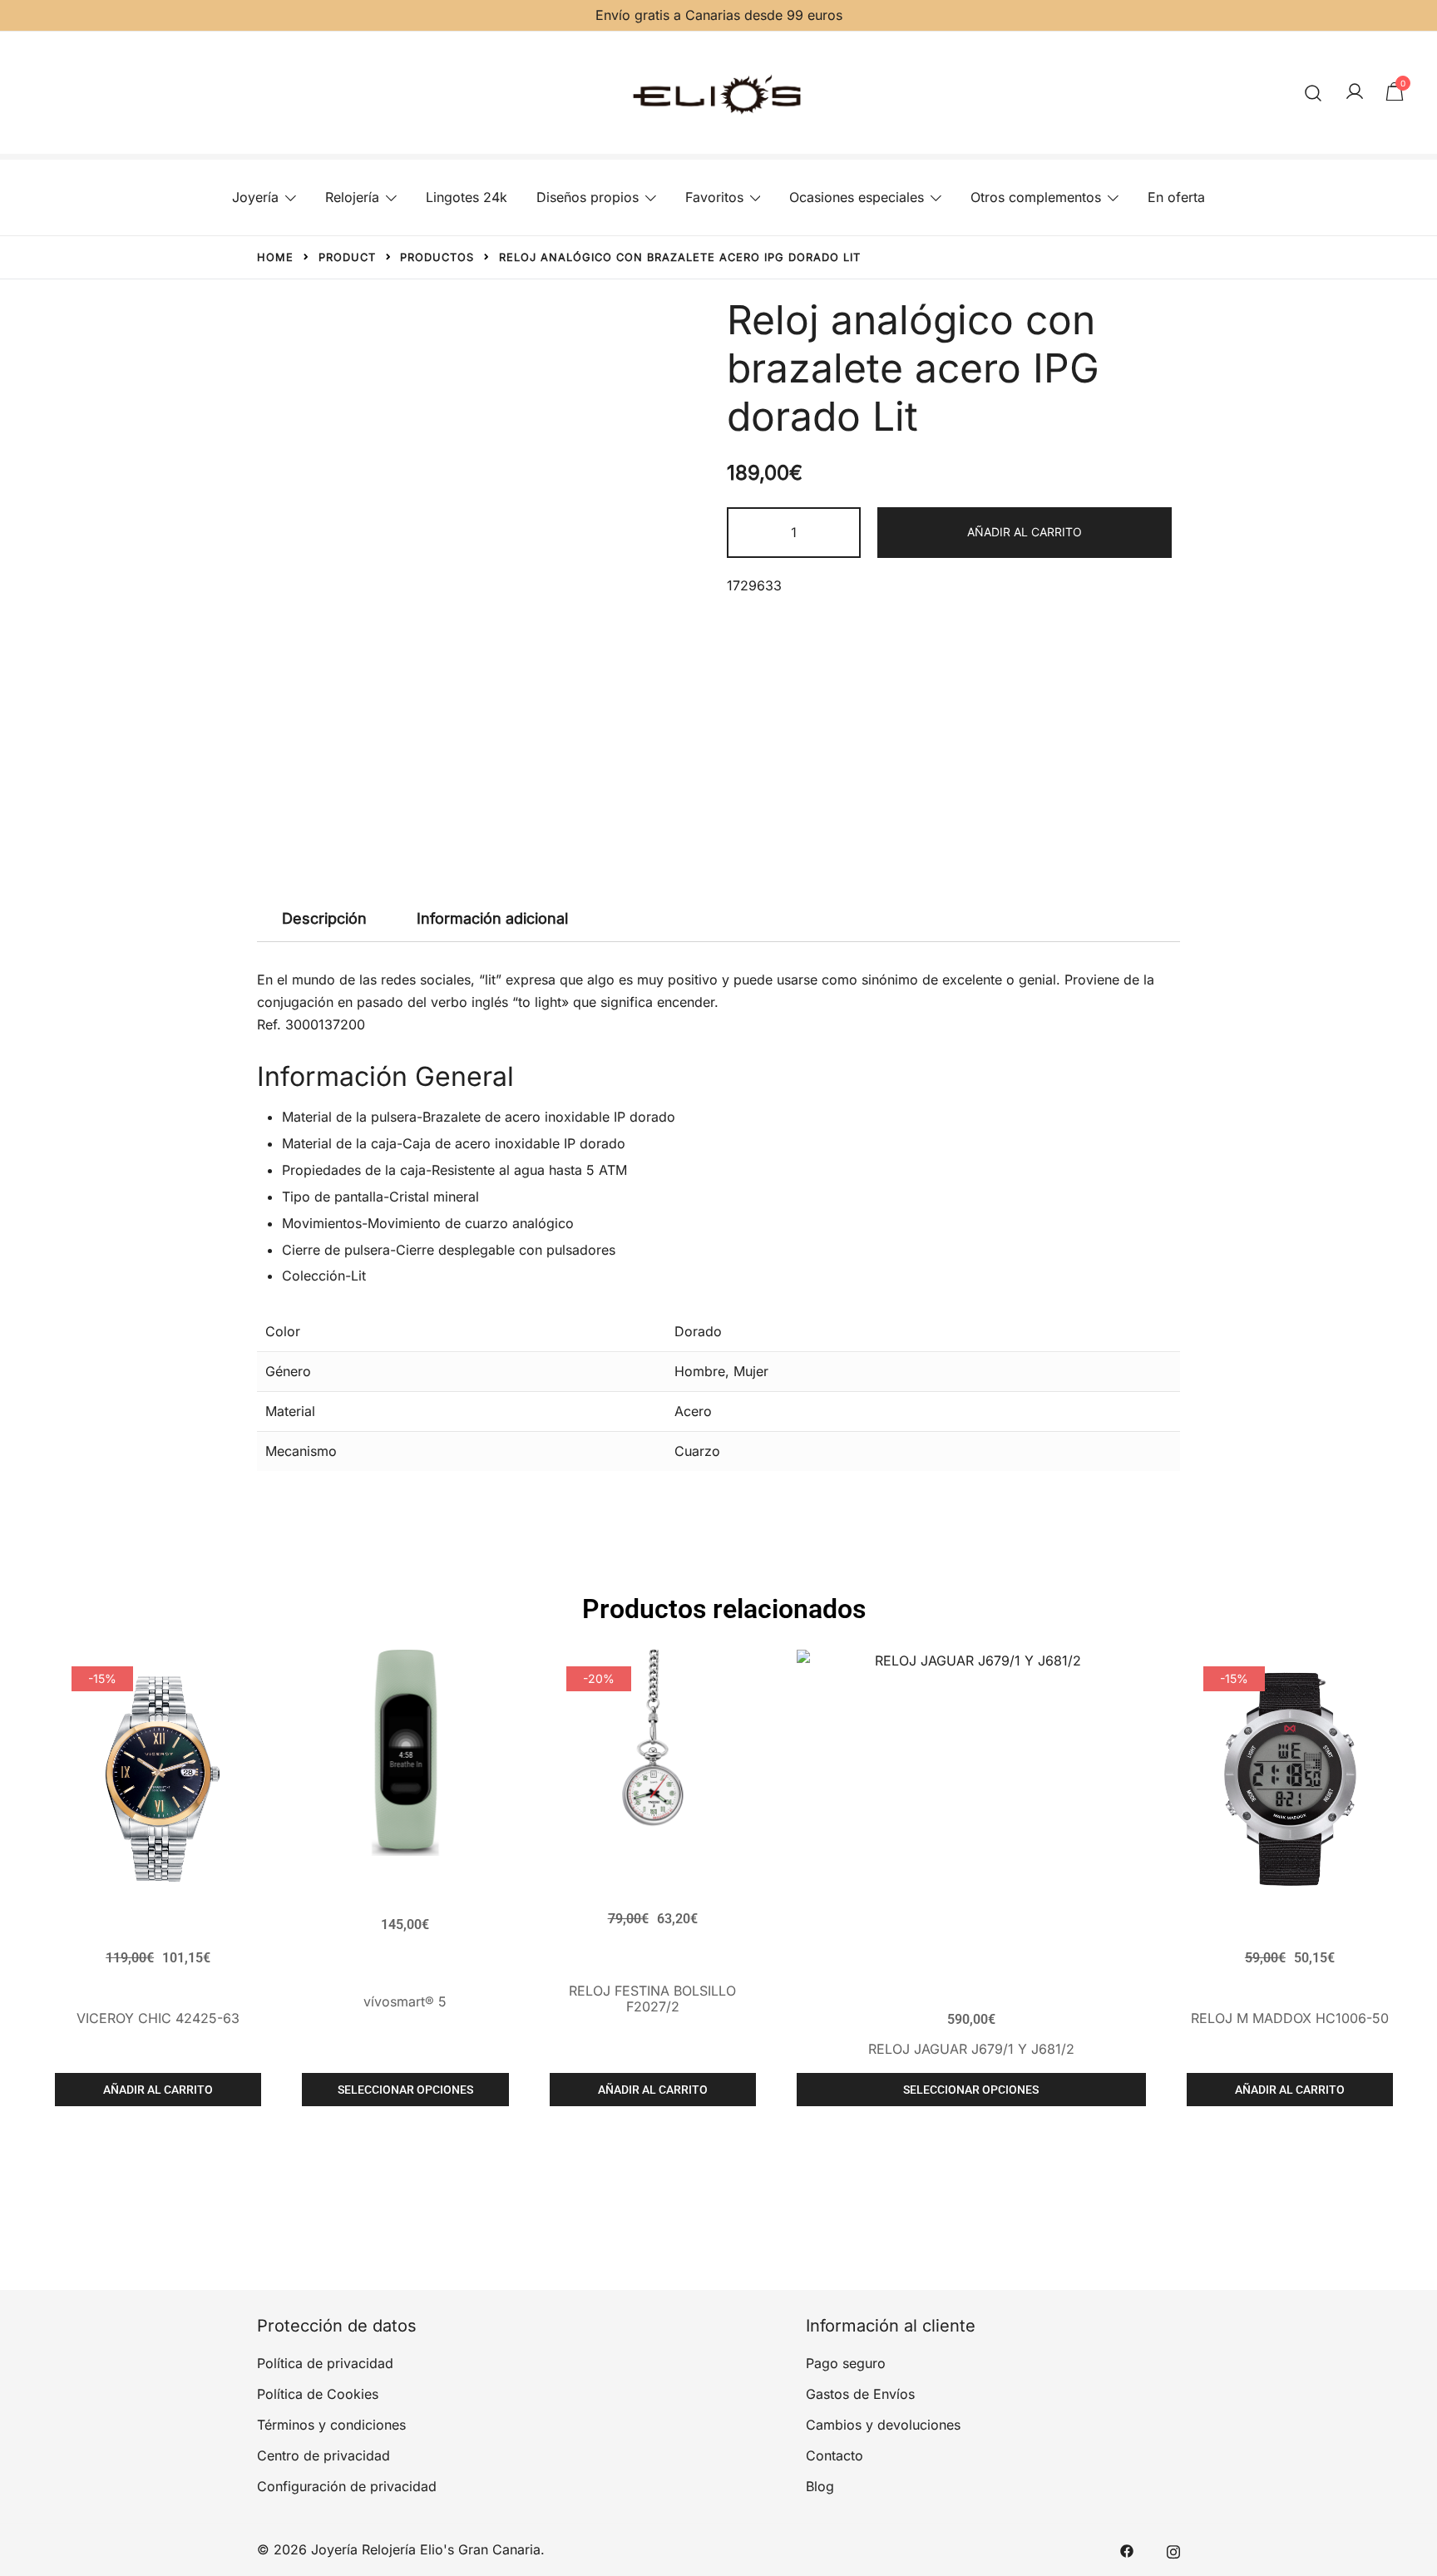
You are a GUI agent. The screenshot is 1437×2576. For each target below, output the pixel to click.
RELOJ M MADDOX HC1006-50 (1290, 2018)
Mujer (751, 1371)
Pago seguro (846, 2363)
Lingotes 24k (467, 197)
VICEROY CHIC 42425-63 (158, 2018)
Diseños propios (588, 197)
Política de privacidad (325, 2363)
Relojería (352, 197)
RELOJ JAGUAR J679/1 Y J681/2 (971, 2049)
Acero (693, 1411)
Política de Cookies (318, 2394)
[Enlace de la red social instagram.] (1173, 2549)
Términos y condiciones (331, 2425)
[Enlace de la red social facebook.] (1127, 2549)
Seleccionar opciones (405, 2090)
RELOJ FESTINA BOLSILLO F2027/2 (652, 1999)
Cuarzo (697, 1451)
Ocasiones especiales (857, 197)
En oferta (1176, 197)
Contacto (835, 2455)
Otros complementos (1036, 197)
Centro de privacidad (323, 2455)
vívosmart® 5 (405, 2001)
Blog (820, 2486)
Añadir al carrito (1025, 532)
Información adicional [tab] (492, 918)
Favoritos (714, 197)
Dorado (698, 1331)
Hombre (700, 1371)
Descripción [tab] (324, 918)
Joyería (255, 197)
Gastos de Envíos (860, 2394)
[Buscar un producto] (1314, 93)
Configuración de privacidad (347, 2486)
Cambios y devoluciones (883, 2425)
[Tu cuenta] (1355, 92)
